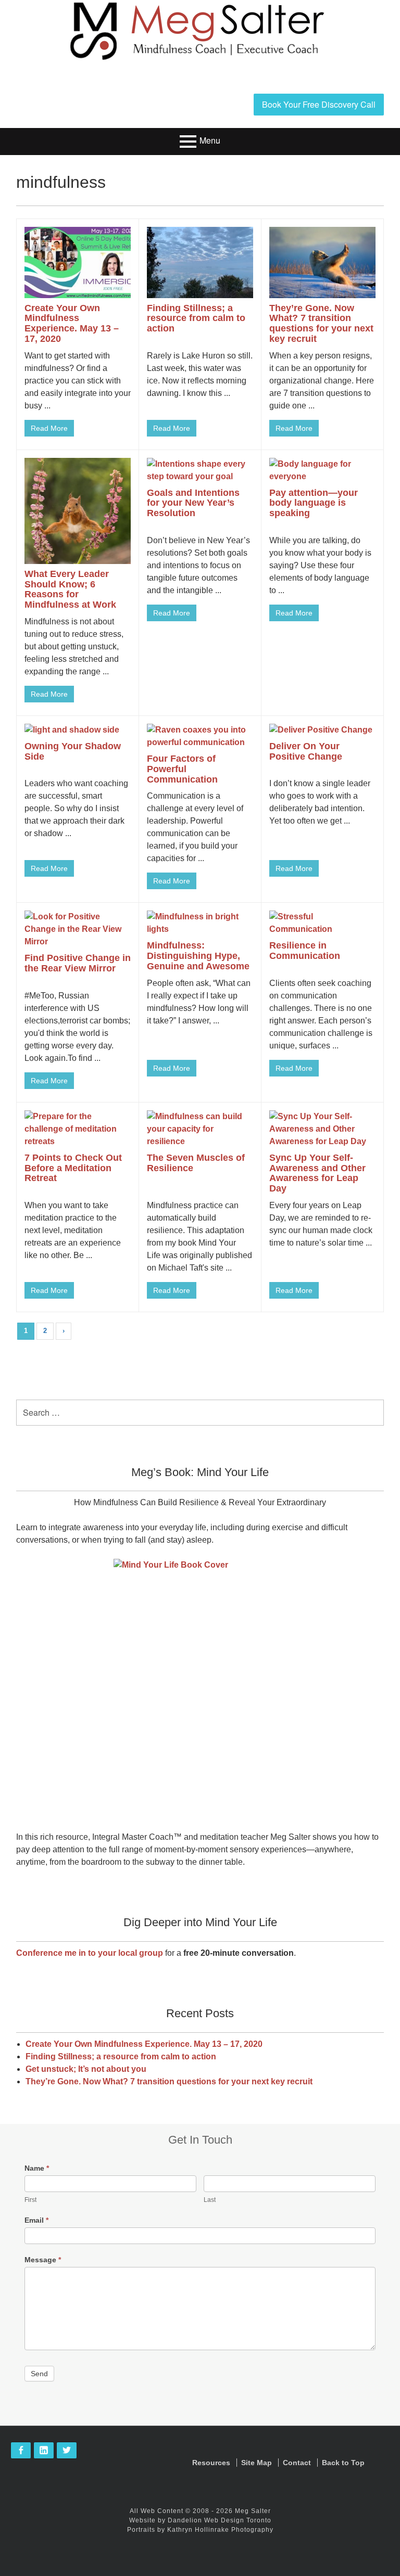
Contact (297, 2463)
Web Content (162, 2511)
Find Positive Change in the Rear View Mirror (78, 963)
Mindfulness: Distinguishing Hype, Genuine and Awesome (198, 956)
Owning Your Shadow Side (73, 751)
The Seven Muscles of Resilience (196, 1163)
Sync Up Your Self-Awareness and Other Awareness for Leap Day (317, 1173)
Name (37, 2168)
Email (36, 2220)
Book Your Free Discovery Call (319, 104)
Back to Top (343, 2463)
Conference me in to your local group (90, 1953)
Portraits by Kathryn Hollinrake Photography (200, 2530)
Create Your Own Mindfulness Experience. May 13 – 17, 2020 (72, 323)
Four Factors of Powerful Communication (182, 769)
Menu (210, 140)
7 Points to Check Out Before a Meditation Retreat (73, 1168)
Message (43, 2260)
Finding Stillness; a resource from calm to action (196, 318)
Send (39, 2374)
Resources (211, 2463)
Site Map (257, 2463)
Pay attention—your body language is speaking (314, 503)
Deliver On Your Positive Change (306, 751)
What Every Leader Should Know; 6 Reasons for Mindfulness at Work (70, 589)
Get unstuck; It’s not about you (86, 2069)
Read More (49, 428)
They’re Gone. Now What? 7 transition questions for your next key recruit (321, 323)
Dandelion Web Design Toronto (220, 2520)
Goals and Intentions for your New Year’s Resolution (193, 503)
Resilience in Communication (305, 951)
